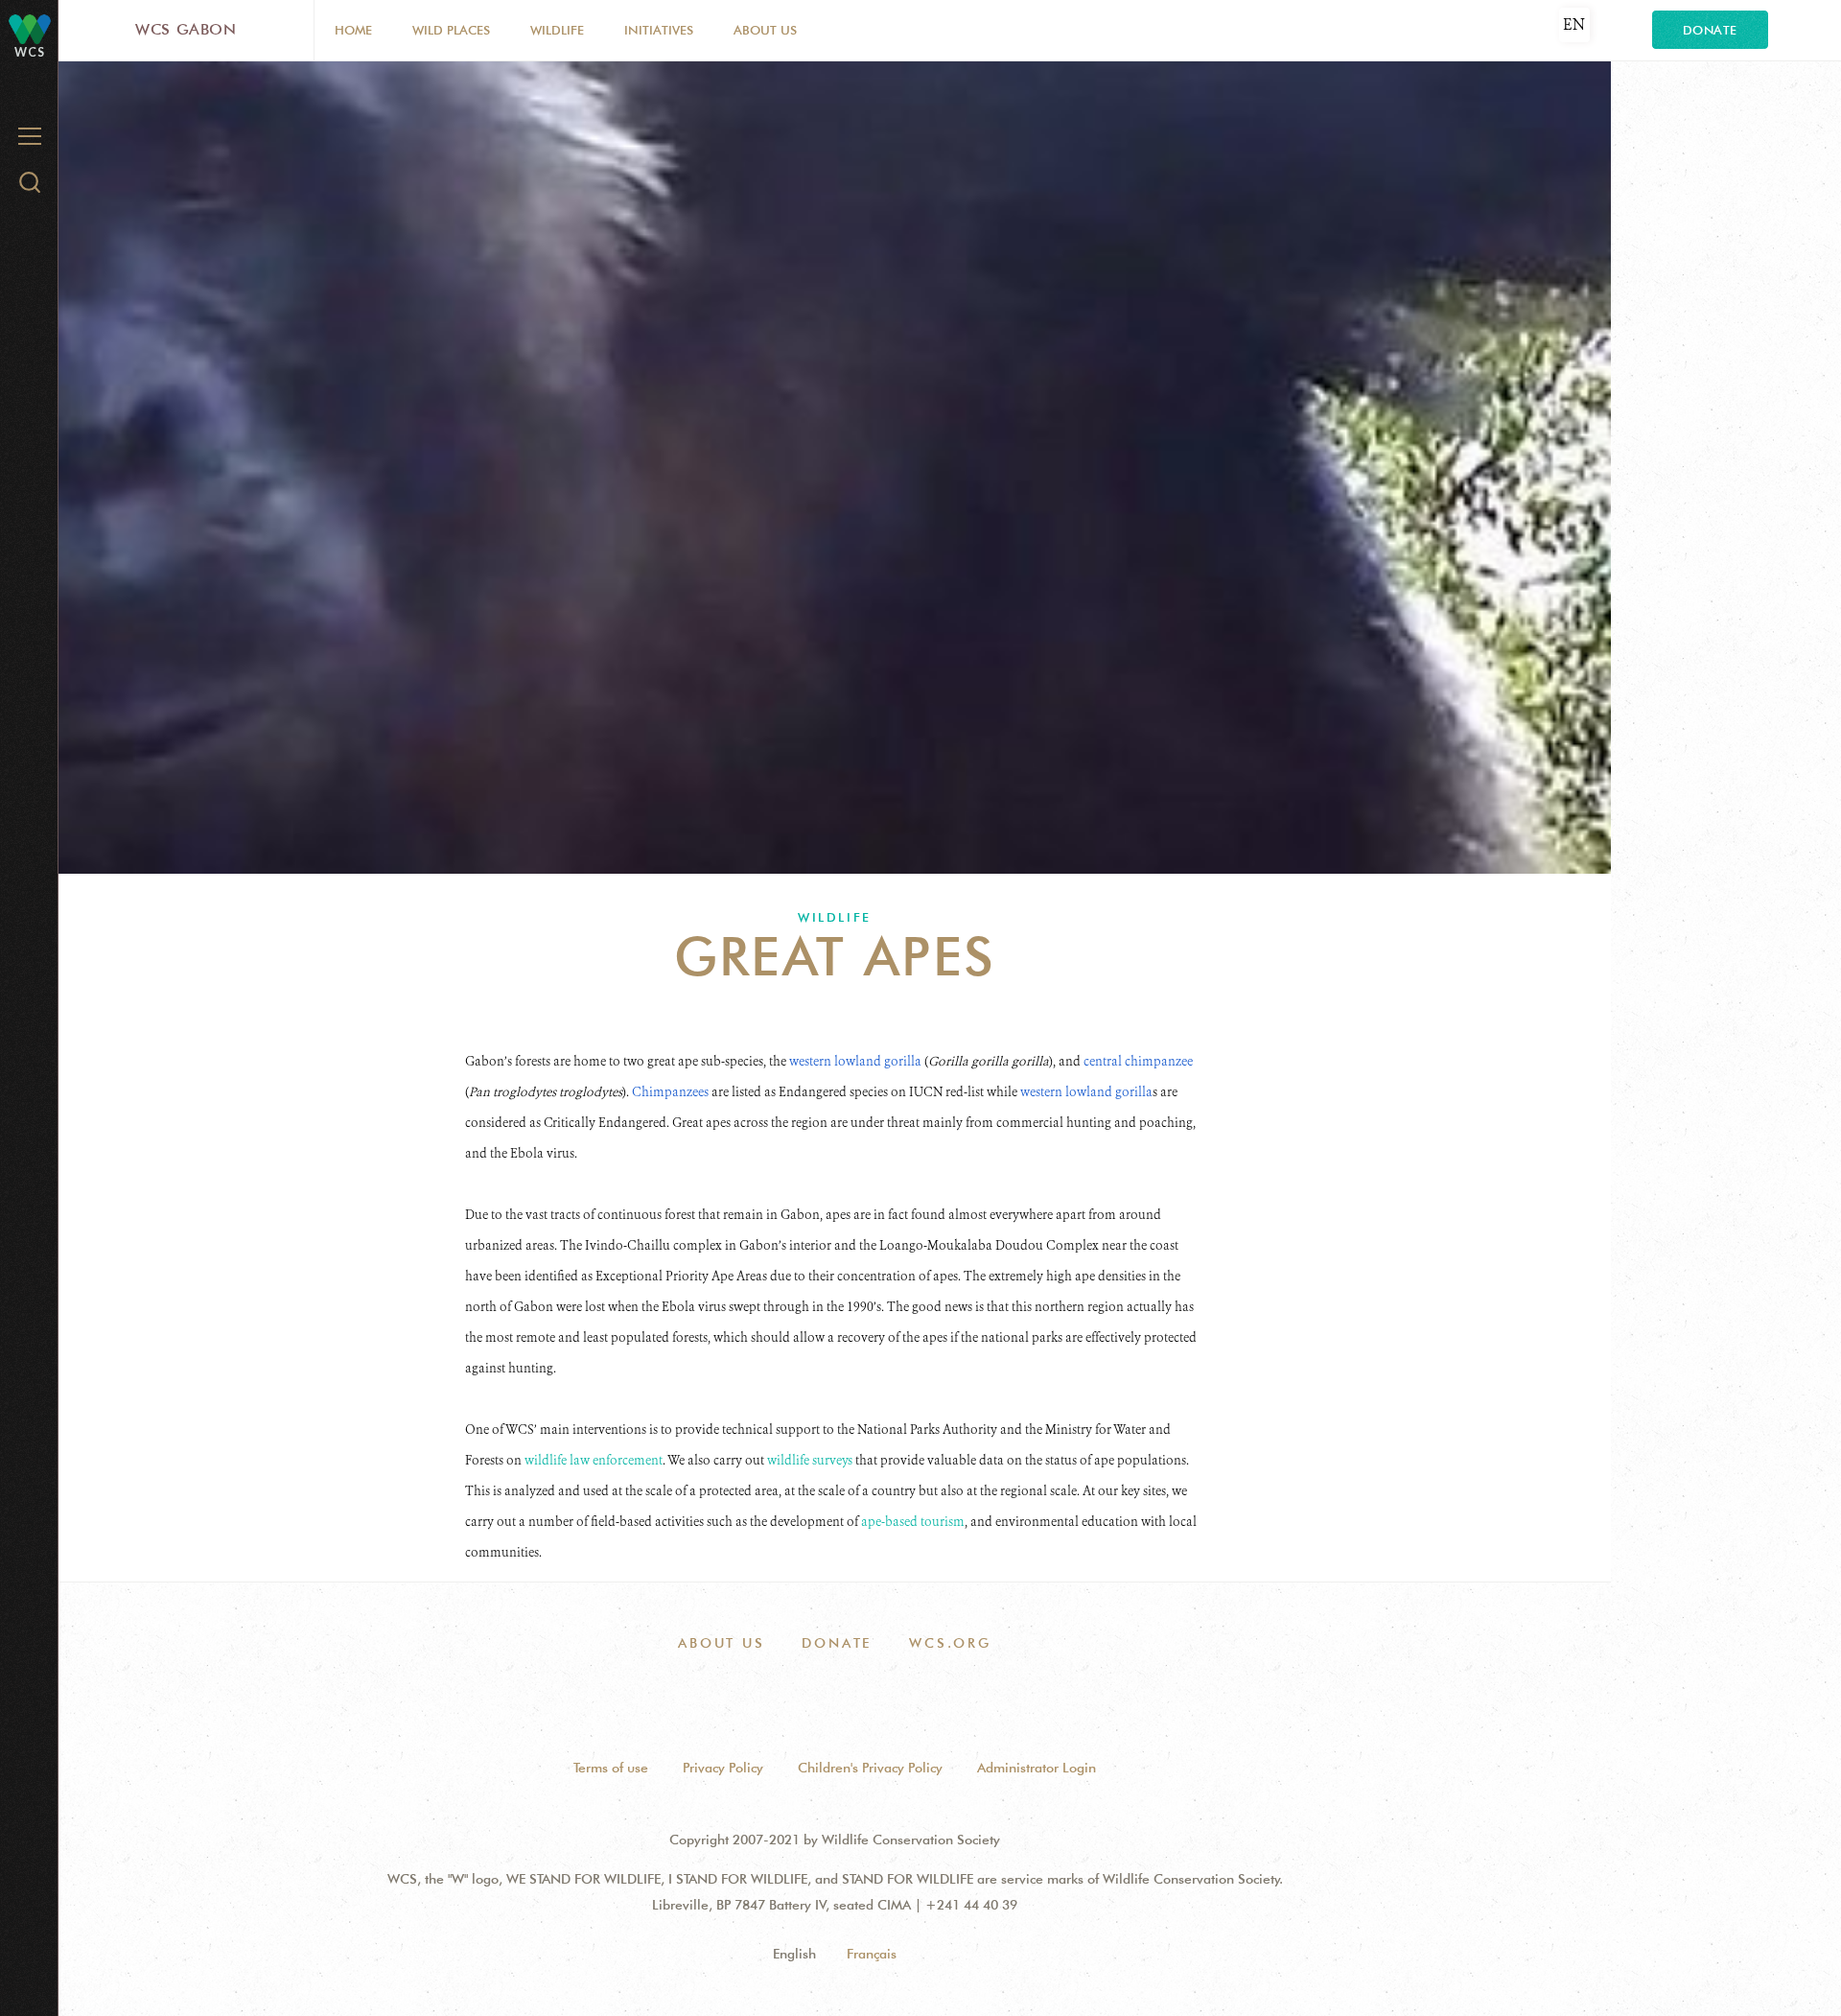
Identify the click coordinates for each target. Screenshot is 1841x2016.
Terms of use (611, 1768)
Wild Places (451, 30)
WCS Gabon (186, 29)
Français (872, 1954)
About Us (765, 30)
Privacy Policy (723, 1768)
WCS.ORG (950, 1643)
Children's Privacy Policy (870, 1768)
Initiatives (659, 30)
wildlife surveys (810, 1460)
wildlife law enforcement (594, 1460)
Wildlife (557, 30)
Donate (1710, 30)
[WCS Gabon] (30, 28)
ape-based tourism (913, 1522)
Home (353, 30)
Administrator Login (1037, 1768)
